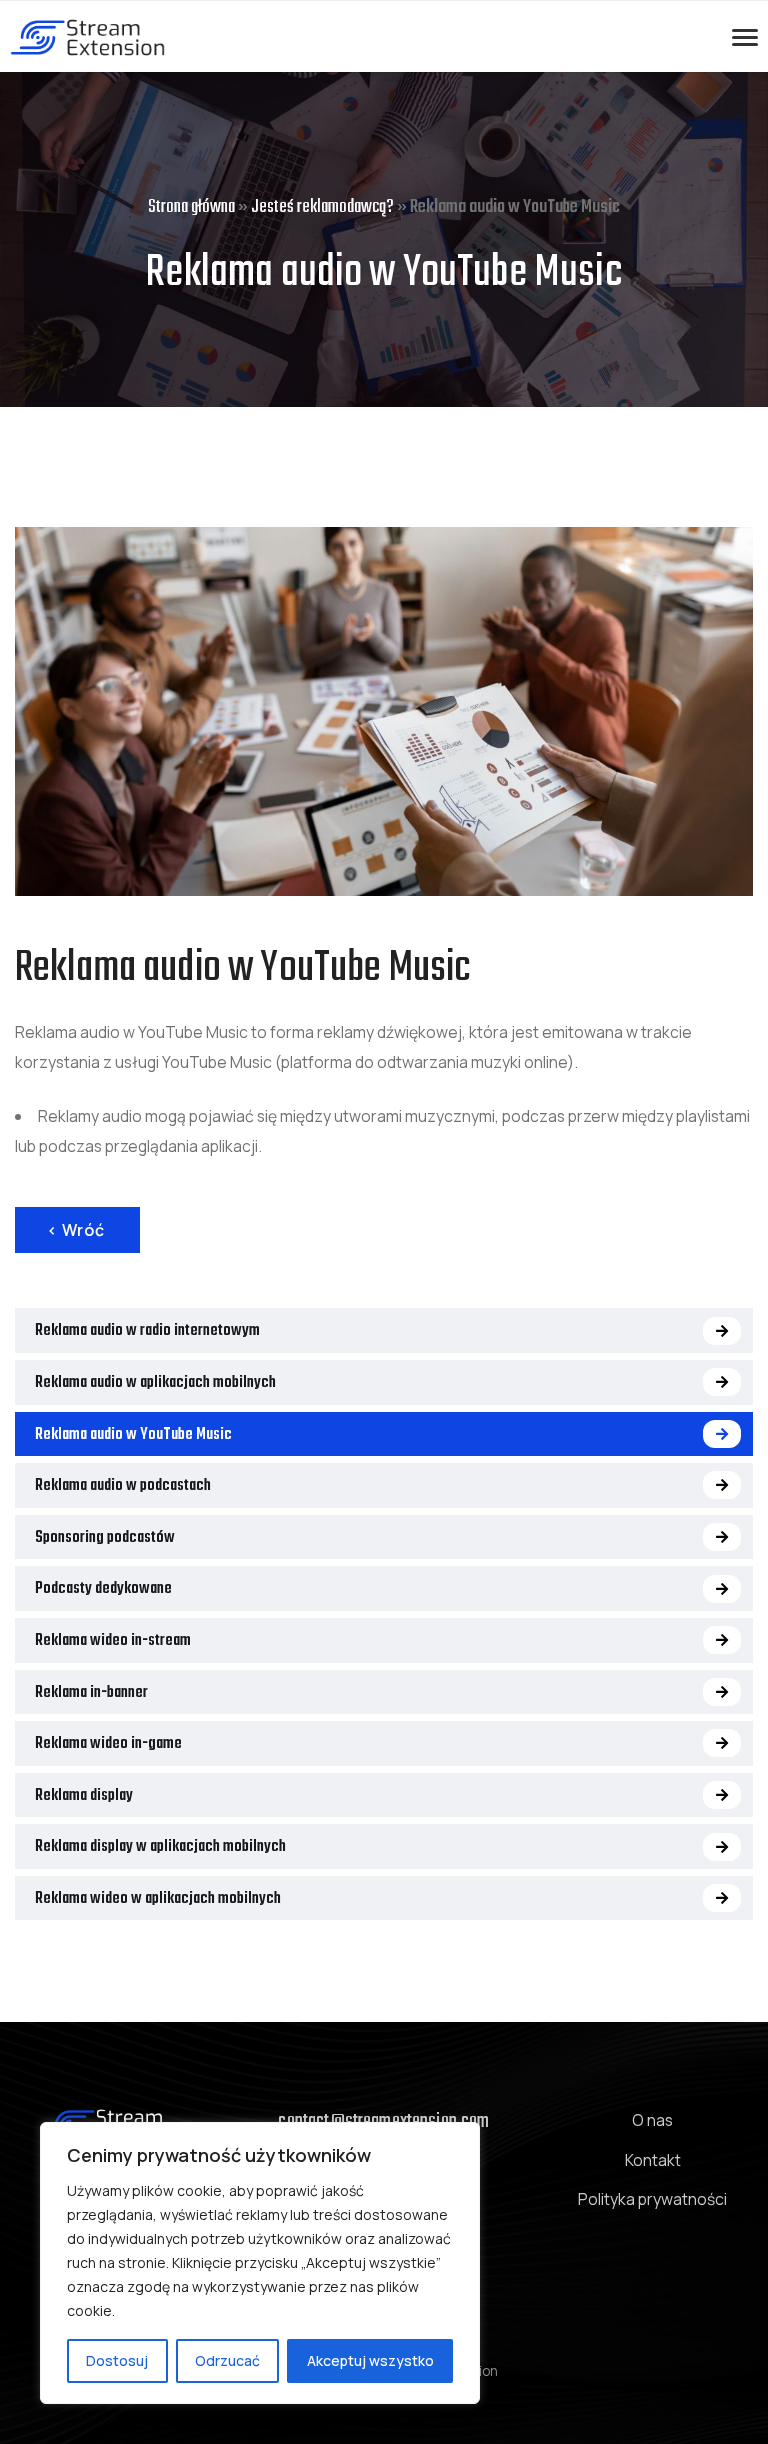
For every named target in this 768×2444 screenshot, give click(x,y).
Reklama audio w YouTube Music (133, 1435)
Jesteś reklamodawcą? (322, 207)
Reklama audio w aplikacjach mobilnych (155, 1383)
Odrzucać (227, 2360)
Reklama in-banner (91, 1693)
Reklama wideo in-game (108, 1744)
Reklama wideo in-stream (113, 1641)
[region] (260, 2263)
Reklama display (84, 1796)
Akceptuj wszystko (370, 2360)
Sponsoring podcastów (105, 1538)
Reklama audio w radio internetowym (147, 1331)
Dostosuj (117, 2360)
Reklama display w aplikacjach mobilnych (160, 1847)
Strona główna (191, 207)
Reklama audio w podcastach (123, 1486)
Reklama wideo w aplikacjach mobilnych (158, 1899)
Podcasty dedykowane (103, 1589)
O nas (652, 2120)
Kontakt (653, 2160)
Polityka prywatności (652, 2199)
